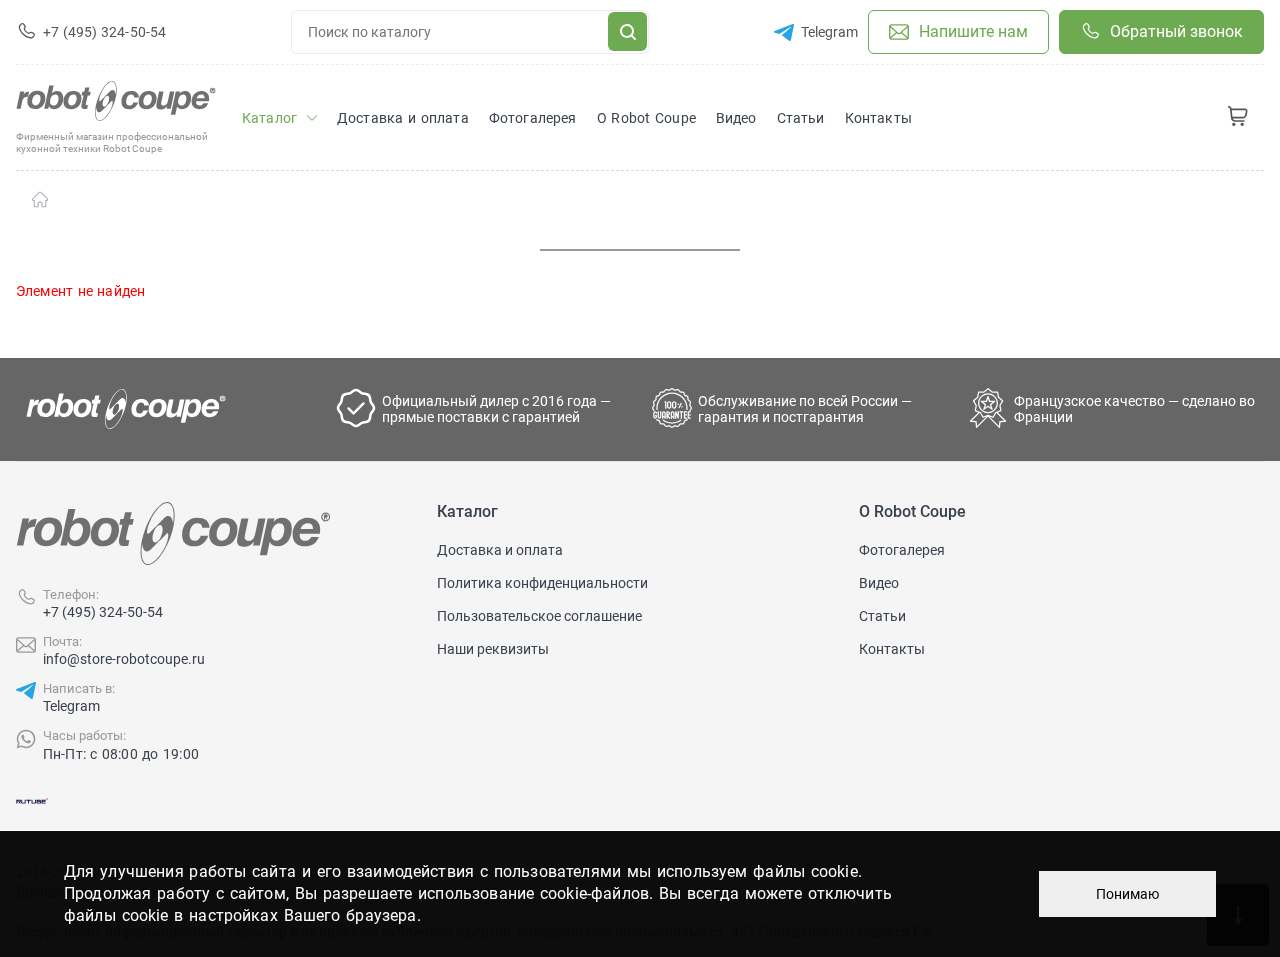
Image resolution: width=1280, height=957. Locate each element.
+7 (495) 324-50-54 (103, 612)
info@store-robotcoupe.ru (124, 659)
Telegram (71, 706)
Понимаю (1127, 894)
